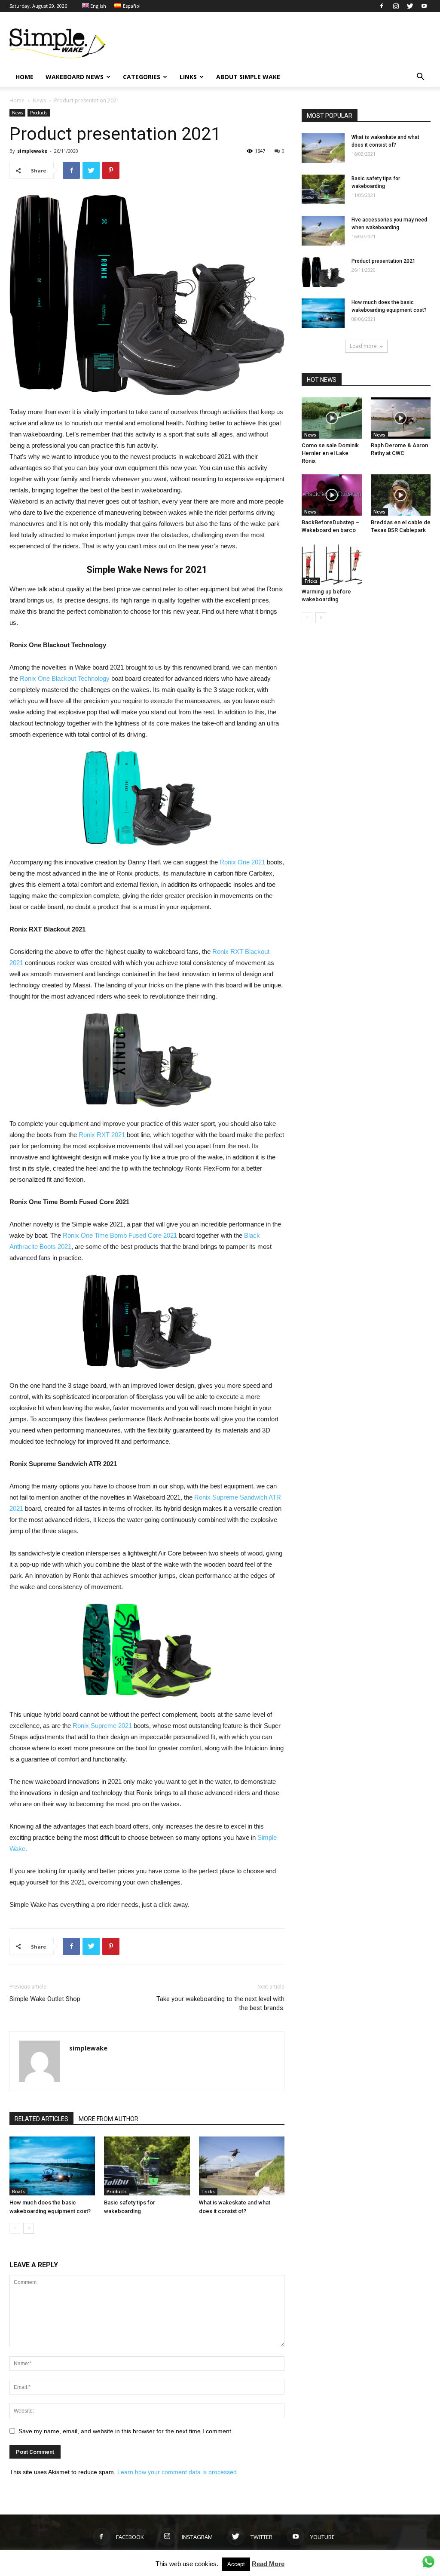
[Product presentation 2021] (323, 272)
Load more (363, 346)
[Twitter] (410, 6)
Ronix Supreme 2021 (102, 1726)
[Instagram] (396, 6)
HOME (24, 77)
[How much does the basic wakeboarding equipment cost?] (52, 2166)
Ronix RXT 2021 (102, 1135)
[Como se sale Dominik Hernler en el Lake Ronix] (332, 418)
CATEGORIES (142, 77)
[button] (420, 78)
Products (39, 113)
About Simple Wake (248, 77)
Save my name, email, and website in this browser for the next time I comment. (126, 2431)
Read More (268, 2564)
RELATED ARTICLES (41, 2119)
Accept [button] (236, 2564)
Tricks (208, 2192)
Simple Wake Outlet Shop (45, 1999)
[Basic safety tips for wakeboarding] (147, 2166)
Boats (18, 2192)
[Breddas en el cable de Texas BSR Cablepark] (401, 495)
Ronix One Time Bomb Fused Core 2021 (120, 1235)
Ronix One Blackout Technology (65, 678)
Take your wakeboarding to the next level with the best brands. (220, 2003)
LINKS (188, 77)
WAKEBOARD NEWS (75, 77)
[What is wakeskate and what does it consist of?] (242, 2166)
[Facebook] (382, 6)
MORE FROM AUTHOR (108, 2119)
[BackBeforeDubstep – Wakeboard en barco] (332, 495)
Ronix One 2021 (242, 862)
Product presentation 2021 (383, 261)
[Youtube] (424, 6)
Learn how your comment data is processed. (178, 2472)
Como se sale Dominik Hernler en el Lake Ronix (330, 453)
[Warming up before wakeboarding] (332, 564)
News (39, 100)
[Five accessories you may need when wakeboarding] (323, 231)
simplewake (32, 151)
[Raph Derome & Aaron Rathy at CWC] (401, 418)
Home (17, 100)
